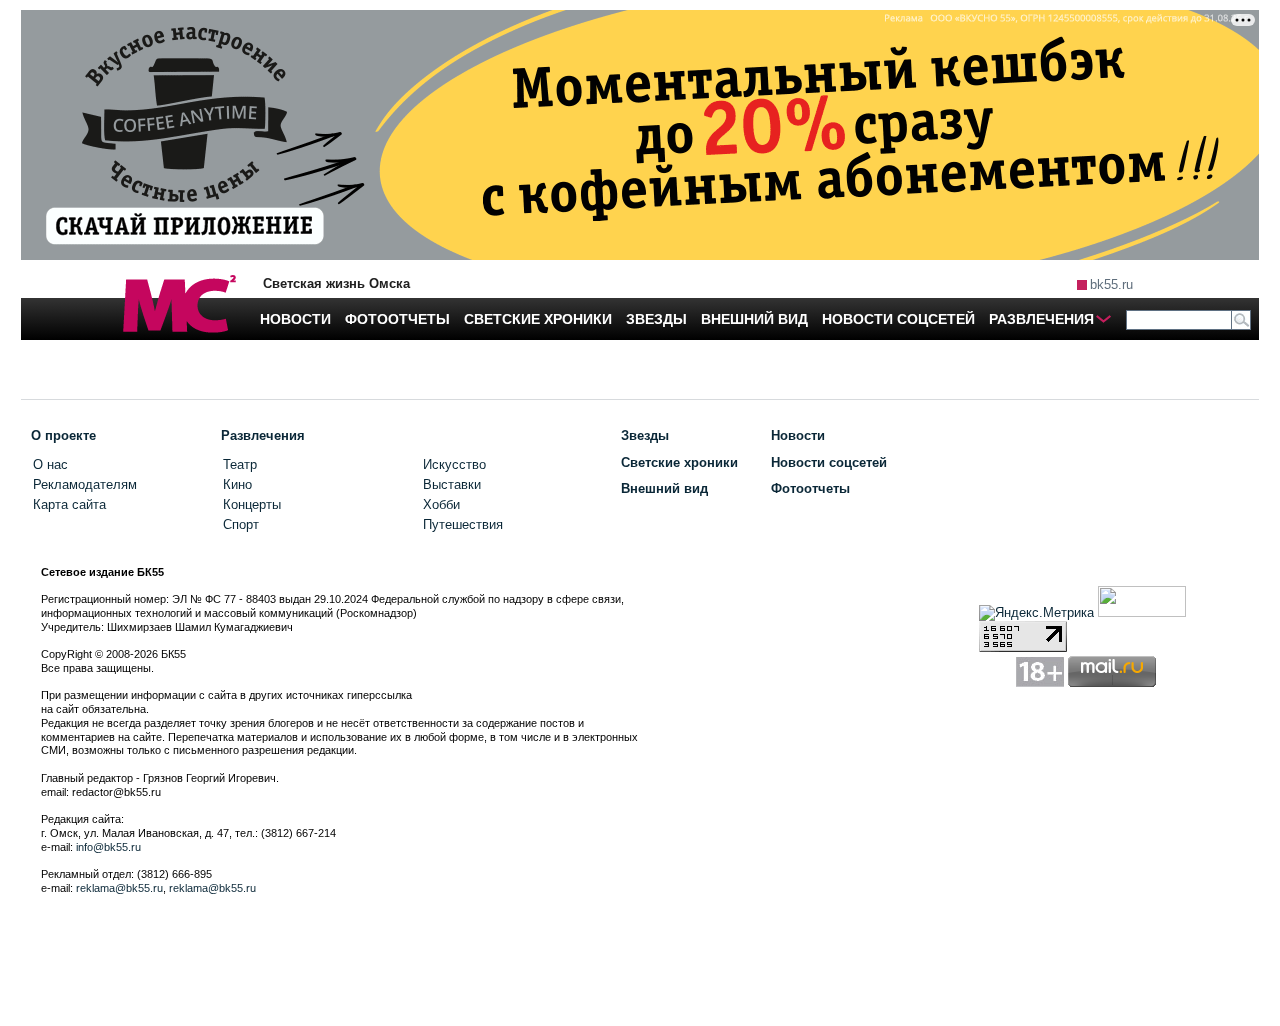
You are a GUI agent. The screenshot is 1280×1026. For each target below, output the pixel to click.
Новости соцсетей (829, 462)
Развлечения (263, 435)
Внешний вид (664, 488)
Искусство (454, 464)
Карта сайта (69, 504)
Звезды (645, 435)
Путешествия (463, 524)
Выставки (452, 484)
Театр (240, 464)
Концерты (252, 504)
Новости (798, 435)
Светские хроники (679, 462)
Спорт (241, 524)
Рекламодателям (85, 484)
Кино (237, 484)
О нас (50, 464)
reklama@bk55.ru (119, 888)
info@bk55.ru (108, 847)
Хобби (441, 504)
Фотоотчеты (810, 488)
